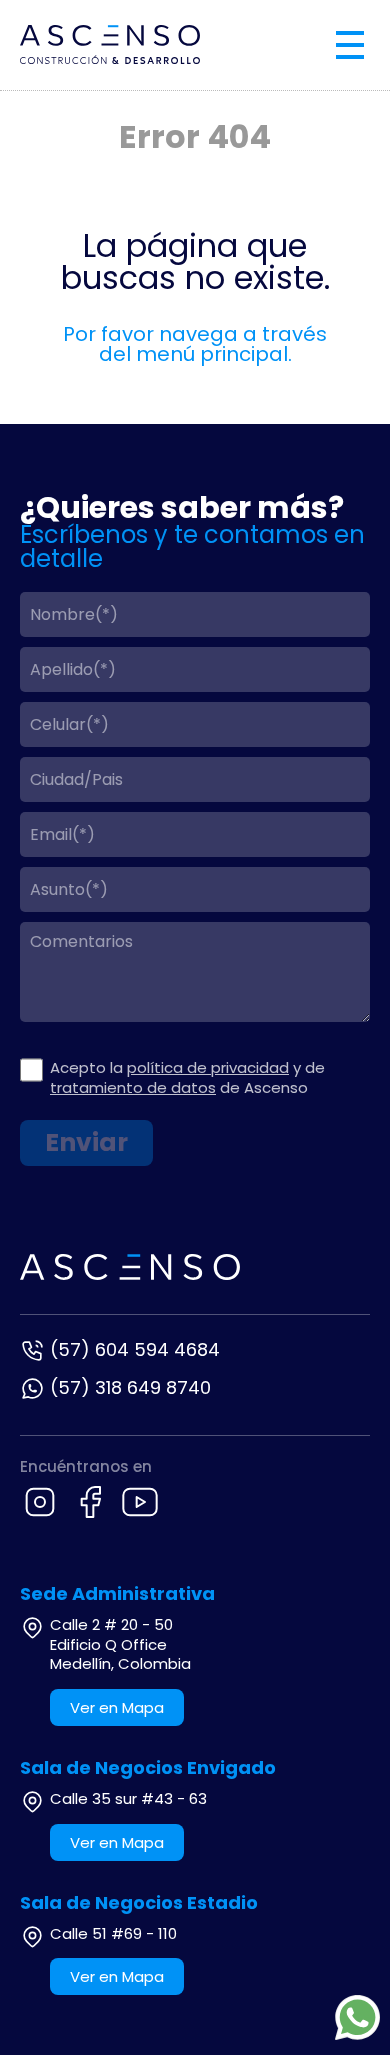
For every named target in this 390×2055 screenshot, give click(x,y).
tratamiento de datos (133, 1087)
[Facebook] (90, 1502)
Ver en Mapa (117, 1707)
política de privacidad (208, 1067)
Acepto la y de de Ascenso (187, 1077)
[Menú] (350, 45)
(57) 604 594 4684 (135, 1349)
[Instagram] (40, 1502)
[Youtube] (140, 1502)
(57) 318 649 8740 (130, 1387)
